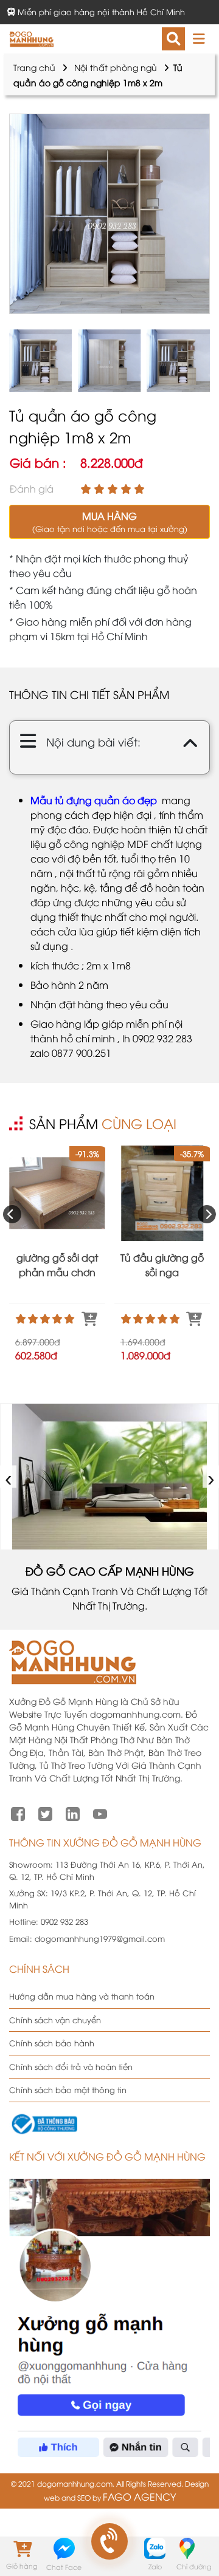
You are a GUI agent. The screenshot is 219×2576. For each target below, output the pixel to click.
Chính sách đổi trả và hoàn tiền (71, 2066)
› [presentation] (211, 1477)
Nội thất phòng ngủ (116, 67)
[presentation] (12, 1214)
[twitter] (45, 1812)
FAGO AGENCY (139, 2496)
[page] (18, 1812)
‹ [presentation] (9, 1477)
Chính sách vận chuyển (55, 2020)
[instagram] (73, 1812)
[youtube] (100, 1812)
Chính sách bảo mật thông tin (68, 2089)
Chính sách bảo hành (52, 2043)
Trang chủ (34, 67)
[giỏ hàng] (21, 2548)
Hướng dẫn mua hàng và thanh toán (82, 1996)
